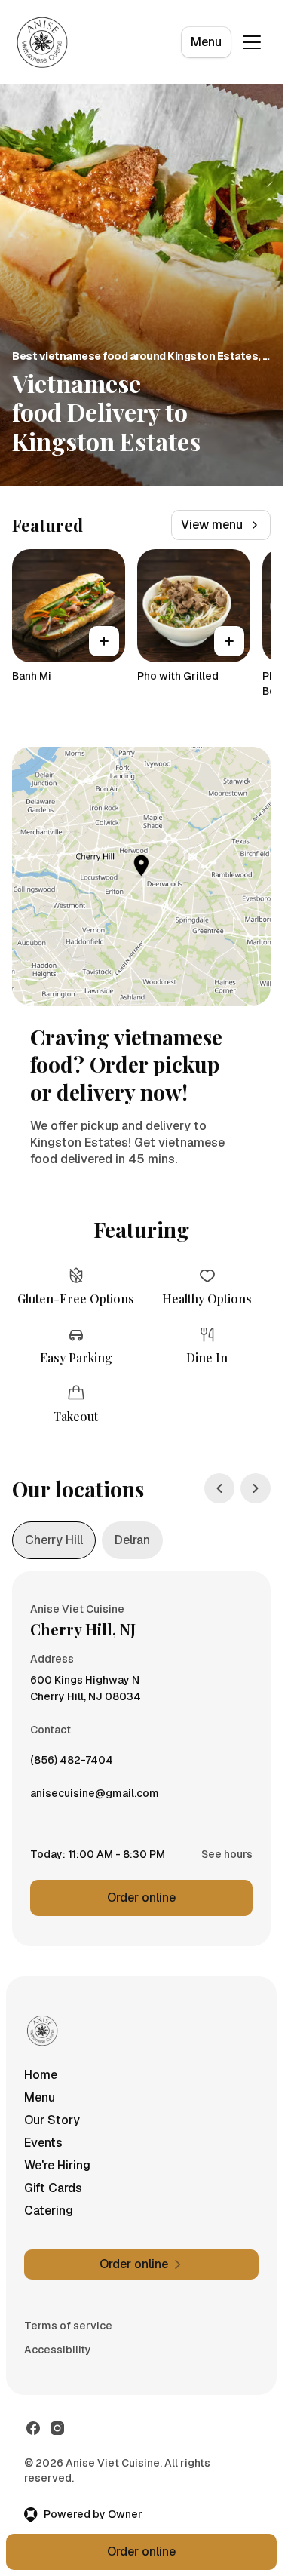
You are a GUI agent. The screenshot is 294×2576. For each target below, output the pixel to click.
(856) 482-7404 (72, 1764)
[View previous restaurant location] (219, 1488)
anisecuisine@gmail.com (95, 1797)
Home (41, 2075)
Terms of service (68, 2326)
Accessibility (58, 2350)
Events (43, 2143)
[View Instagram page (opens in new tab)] (57, 2428)
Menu (206, 42)
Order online (141, 1897)
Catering (49, 2211)
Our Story (52, 2120)
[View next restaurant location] (256, 1488)
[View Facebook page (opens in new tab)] (33, 2428)
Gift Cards (53, 2188)
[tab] (54, 1540)
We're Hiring (57, 2165)
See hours (227, 1854)
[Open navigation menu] (252, 42)
